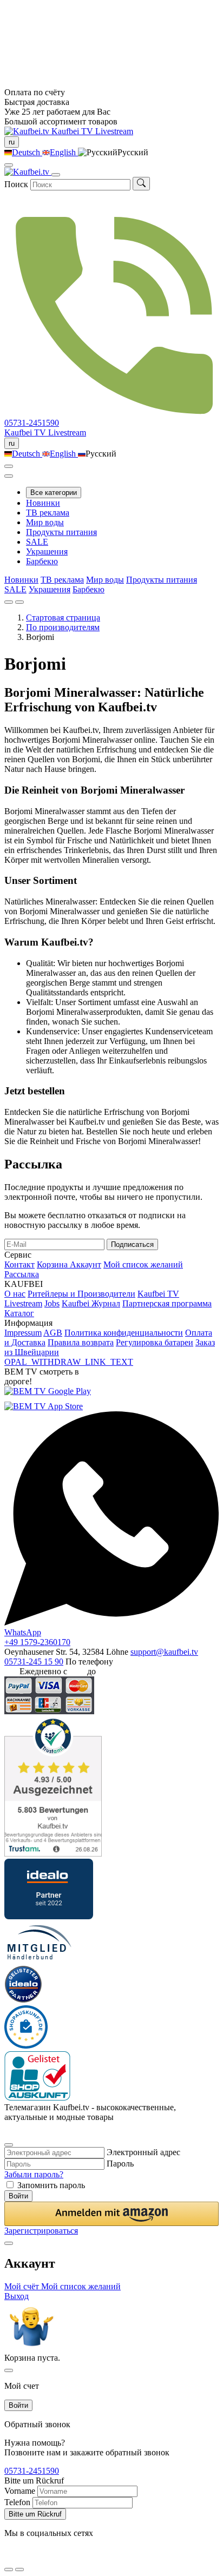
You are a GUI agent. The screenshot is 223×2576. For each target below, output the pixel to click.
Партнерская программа (167, 1303)
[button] (111, 2214)
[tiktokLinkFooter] (8, 2556)
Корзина (53, 1264)
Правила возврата (81, 1342)
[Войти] (9, 466)
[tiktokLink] (8, 2131)
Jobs (52, 1303)
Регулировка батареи (155, 1342)
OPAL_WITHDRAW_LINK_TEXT (69, 1362)
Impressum (23, 1333)
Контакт (19, 1264)
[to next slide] (19, 602)
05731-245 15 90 (34, 1662)
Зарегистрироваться (41, 2231)
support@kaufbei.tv (164, 1652)
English (64, 152)
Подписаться (132, 1244)
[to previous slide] (9, 602)
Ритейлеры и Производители (81, 1294)
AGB (53, 1333)
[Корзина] (9, 476)
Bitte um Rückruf (35, 2514)
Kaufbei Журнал (91, 1303)
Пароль (120, 2164)
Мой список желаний (143, 1264)
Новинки (43, 503)
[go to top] (19, 2570)
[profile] (9, 165)
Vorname (20, 2491)
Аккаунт (86, 1264)
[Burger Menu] (56, 175)
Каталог (19, 1313)
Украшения (47, 551)
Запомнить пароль (51, 2185)
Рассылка (22, 1274)
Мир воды (45, 522)
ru (12, 142)
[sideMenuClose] (9, 2370)
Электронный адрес (143, 2152)
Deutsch (27, 152)
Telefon (17, 2502)
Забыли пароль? (34, 2174)
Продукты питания (61, 532)
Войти (18, 2196)
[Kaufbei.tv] (28, 131)
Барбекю (42, 561)
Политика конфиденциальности (124, 1333)
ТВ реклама (48, 513)
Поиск (16, 184)
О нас (15, 1294)
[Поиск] (141, 184)
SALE (37, 542)
